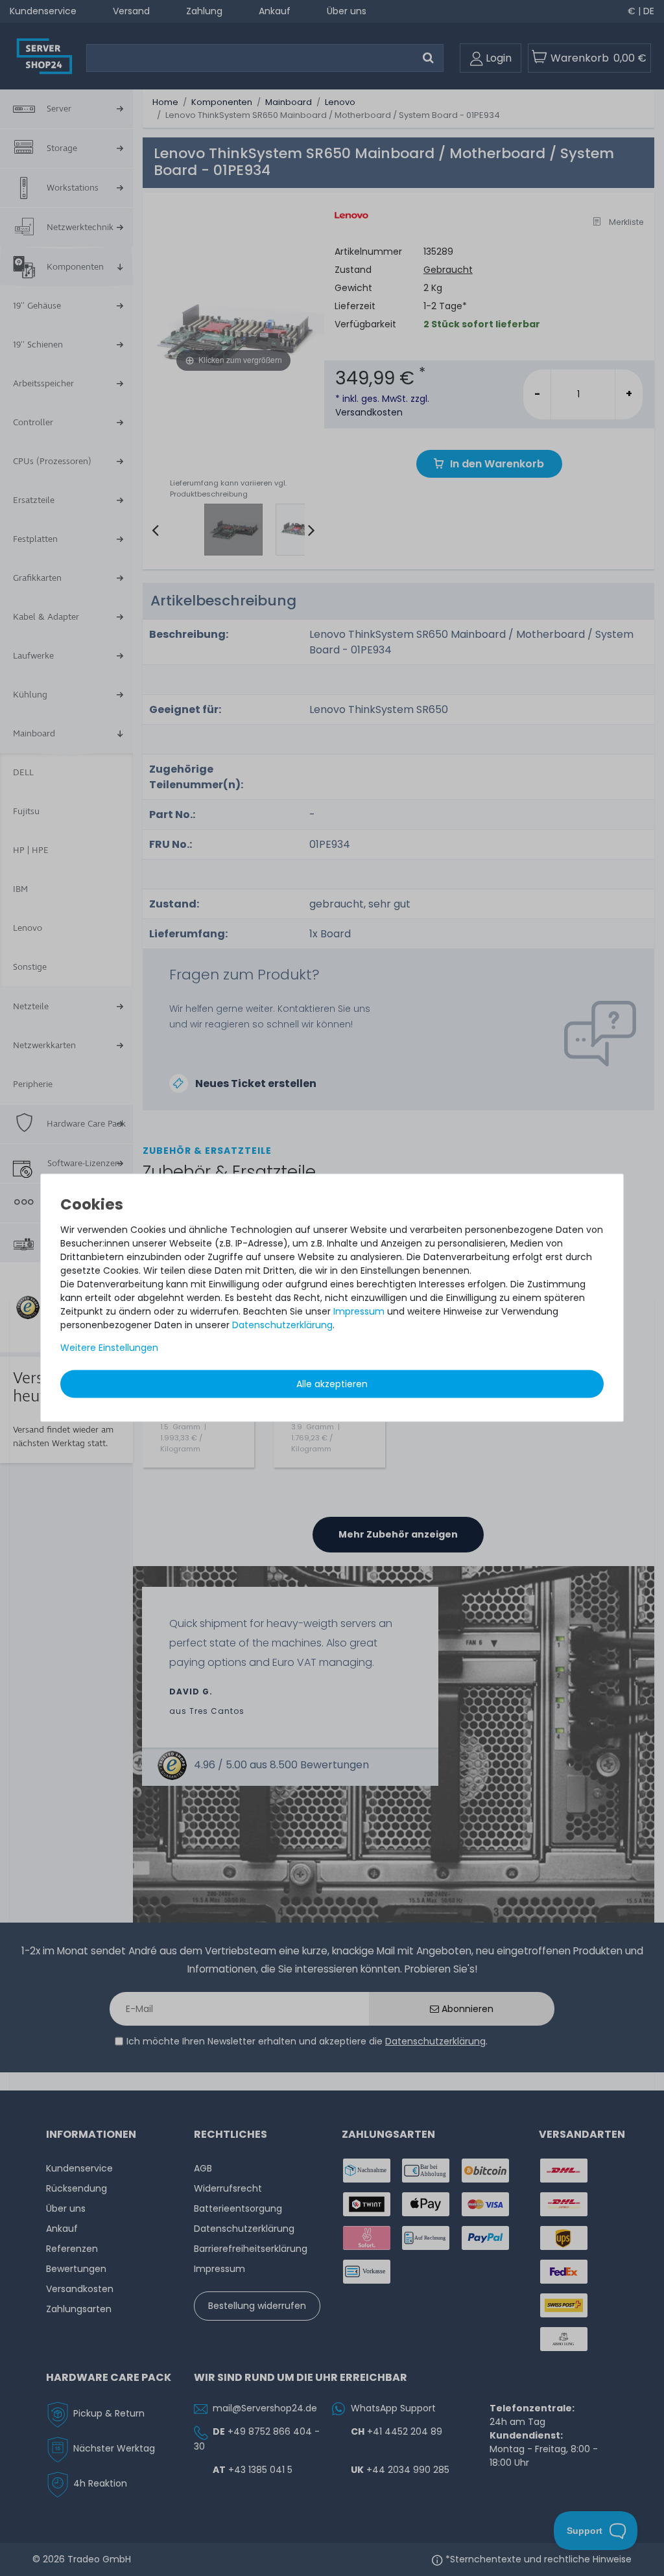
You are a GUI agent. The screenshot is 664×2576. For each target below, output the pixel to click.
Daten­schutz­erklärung (282, 1325)
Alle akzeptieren (332, 1384)
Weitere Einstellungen (109, 1348)
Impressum (359, 1311)
